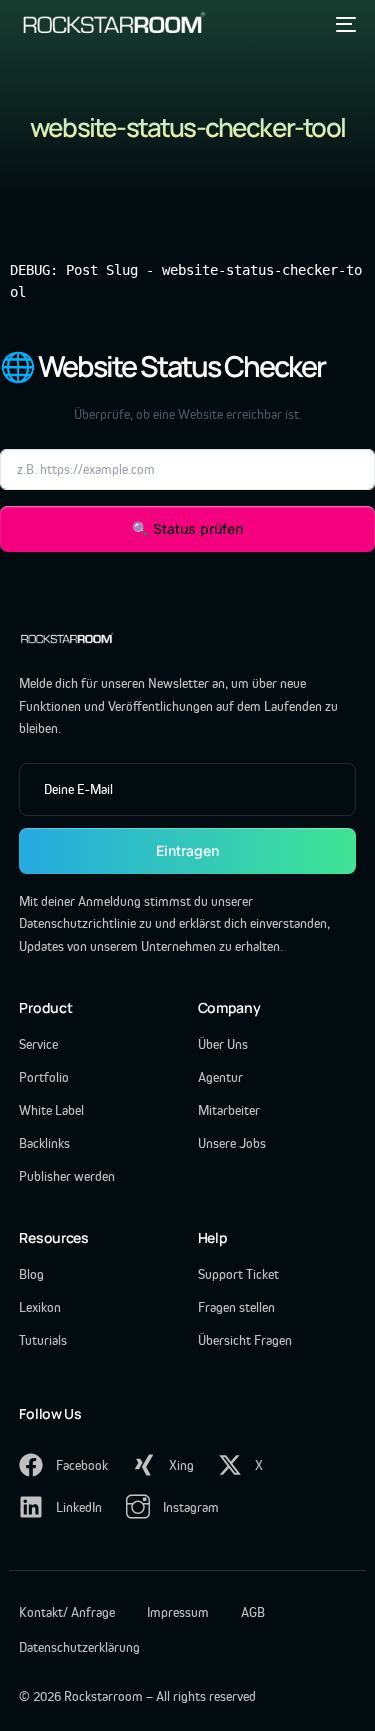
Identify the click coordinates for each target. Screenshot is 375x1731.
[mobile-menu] (343, 24)
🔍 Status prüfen (187, 528)
